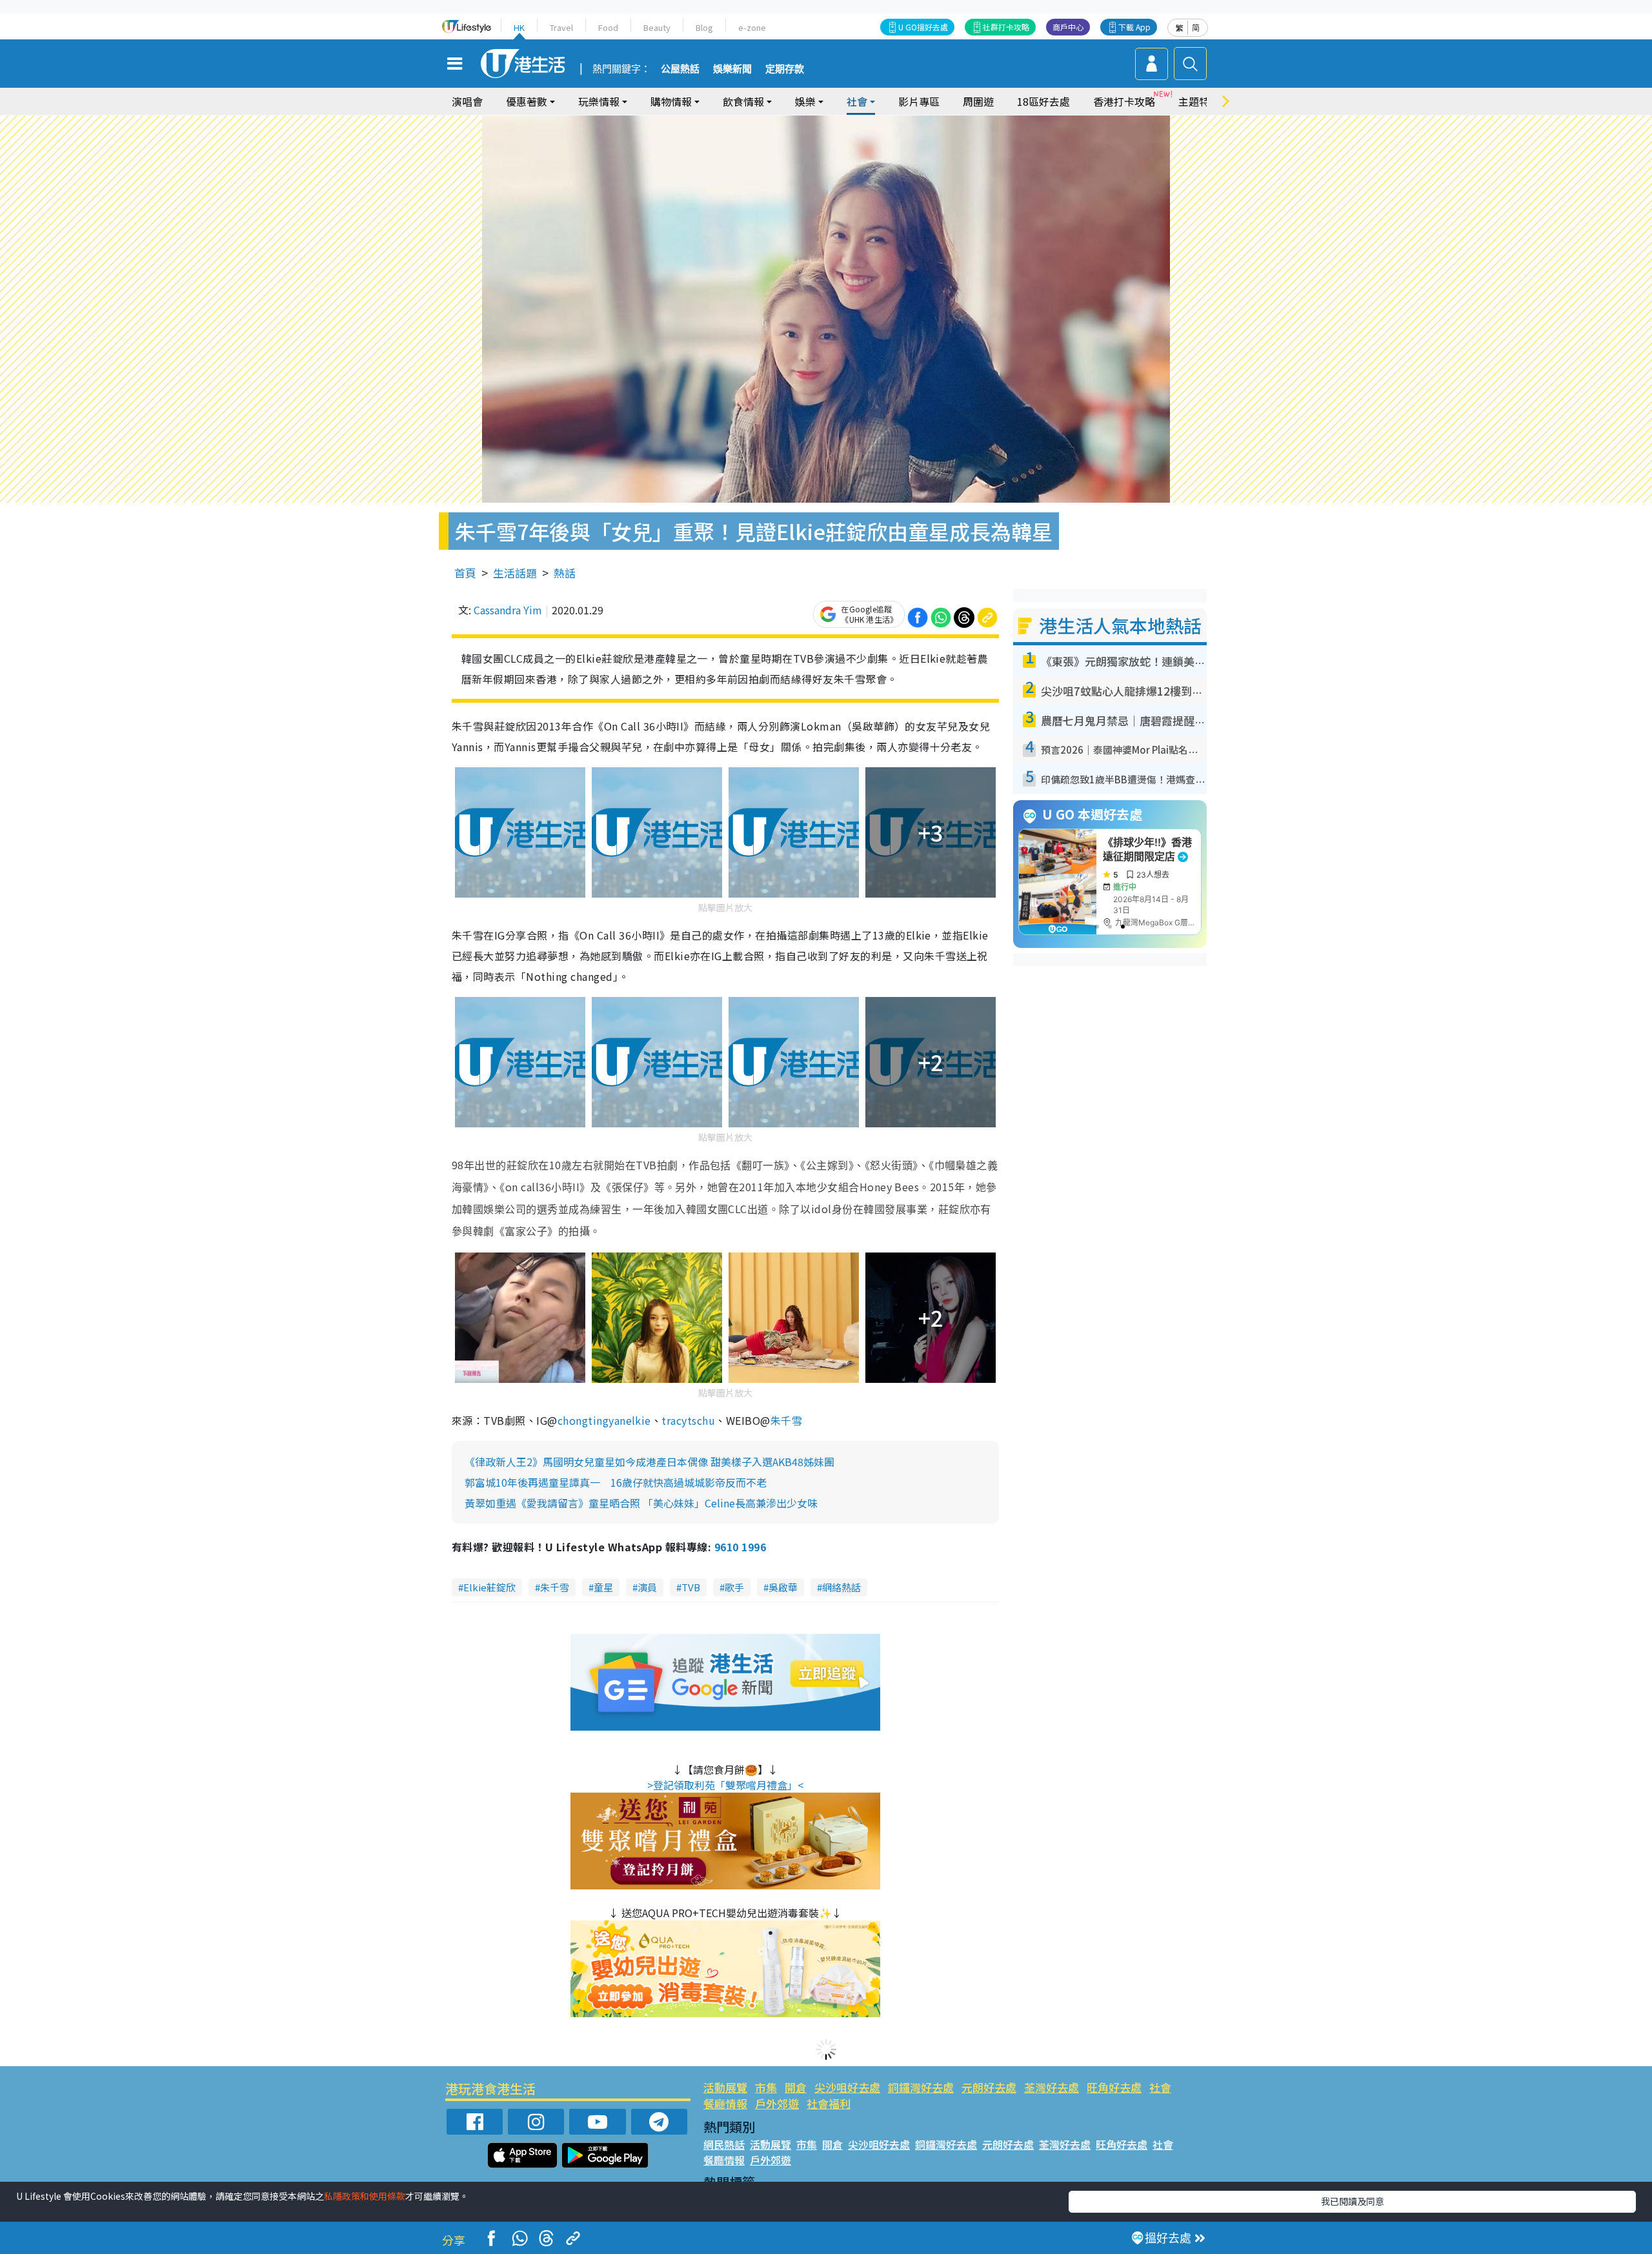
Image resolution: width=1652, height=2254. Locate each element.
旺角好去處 (1114, 2087)
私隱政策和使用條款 (365, 2196)
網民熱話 (724, 2144)
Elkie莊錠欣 (489, 1587)
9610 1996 (740, 1547)
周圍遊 (978, 101)
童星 (603, 1587)
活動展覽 (725, 2087)
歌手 (734, 1587)
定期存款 (785, 69)
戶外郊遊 (777, 2103)
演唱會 (467, 101)
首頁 (465, 573)
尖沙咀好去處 (847, 2087)
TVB (691, 1587)
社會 (1160, 2087)
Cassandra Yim (508, 610)
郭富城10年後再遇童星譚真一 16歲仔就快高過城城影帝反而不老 (616, 1482)
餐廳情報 (725, 2103)
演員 (647, 1587)
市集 (766, 2087)
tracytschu (688, 1420)
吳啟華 (783, 1587)
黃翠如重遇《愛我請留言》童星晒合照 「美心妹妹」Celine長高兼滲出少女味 (641, 1503)
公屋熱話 (680, 69)
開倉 (796, 2087)
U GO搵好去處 (923, 27)
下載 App (1134, 27)
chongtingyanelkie (604, 1420)
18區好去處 (1043, 101)
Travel (561, 27)
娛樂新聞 (732, 69)
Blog (704, 27)
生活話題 (515, 573)
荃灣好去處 (1052, 2087)
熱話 (565, 573)
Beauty (657, 27)
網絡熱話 (841, 1587)
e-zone (752, 27)
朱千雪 (786, 1420)
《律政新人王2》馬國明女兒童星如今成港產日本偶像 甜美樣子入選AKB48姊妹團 (650, 1462)
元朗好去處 (989, 2087)
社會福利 (829, 2103)
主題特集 (1199, 101)
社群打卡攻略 (1006, 27)
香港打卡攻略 (1124, 101)
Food (608, 27)
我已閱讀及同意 (1353, 2201)
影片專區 (919, 101)
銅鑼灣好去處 (921, 2087)
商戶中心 (1068, 27)
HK (519, 27)
